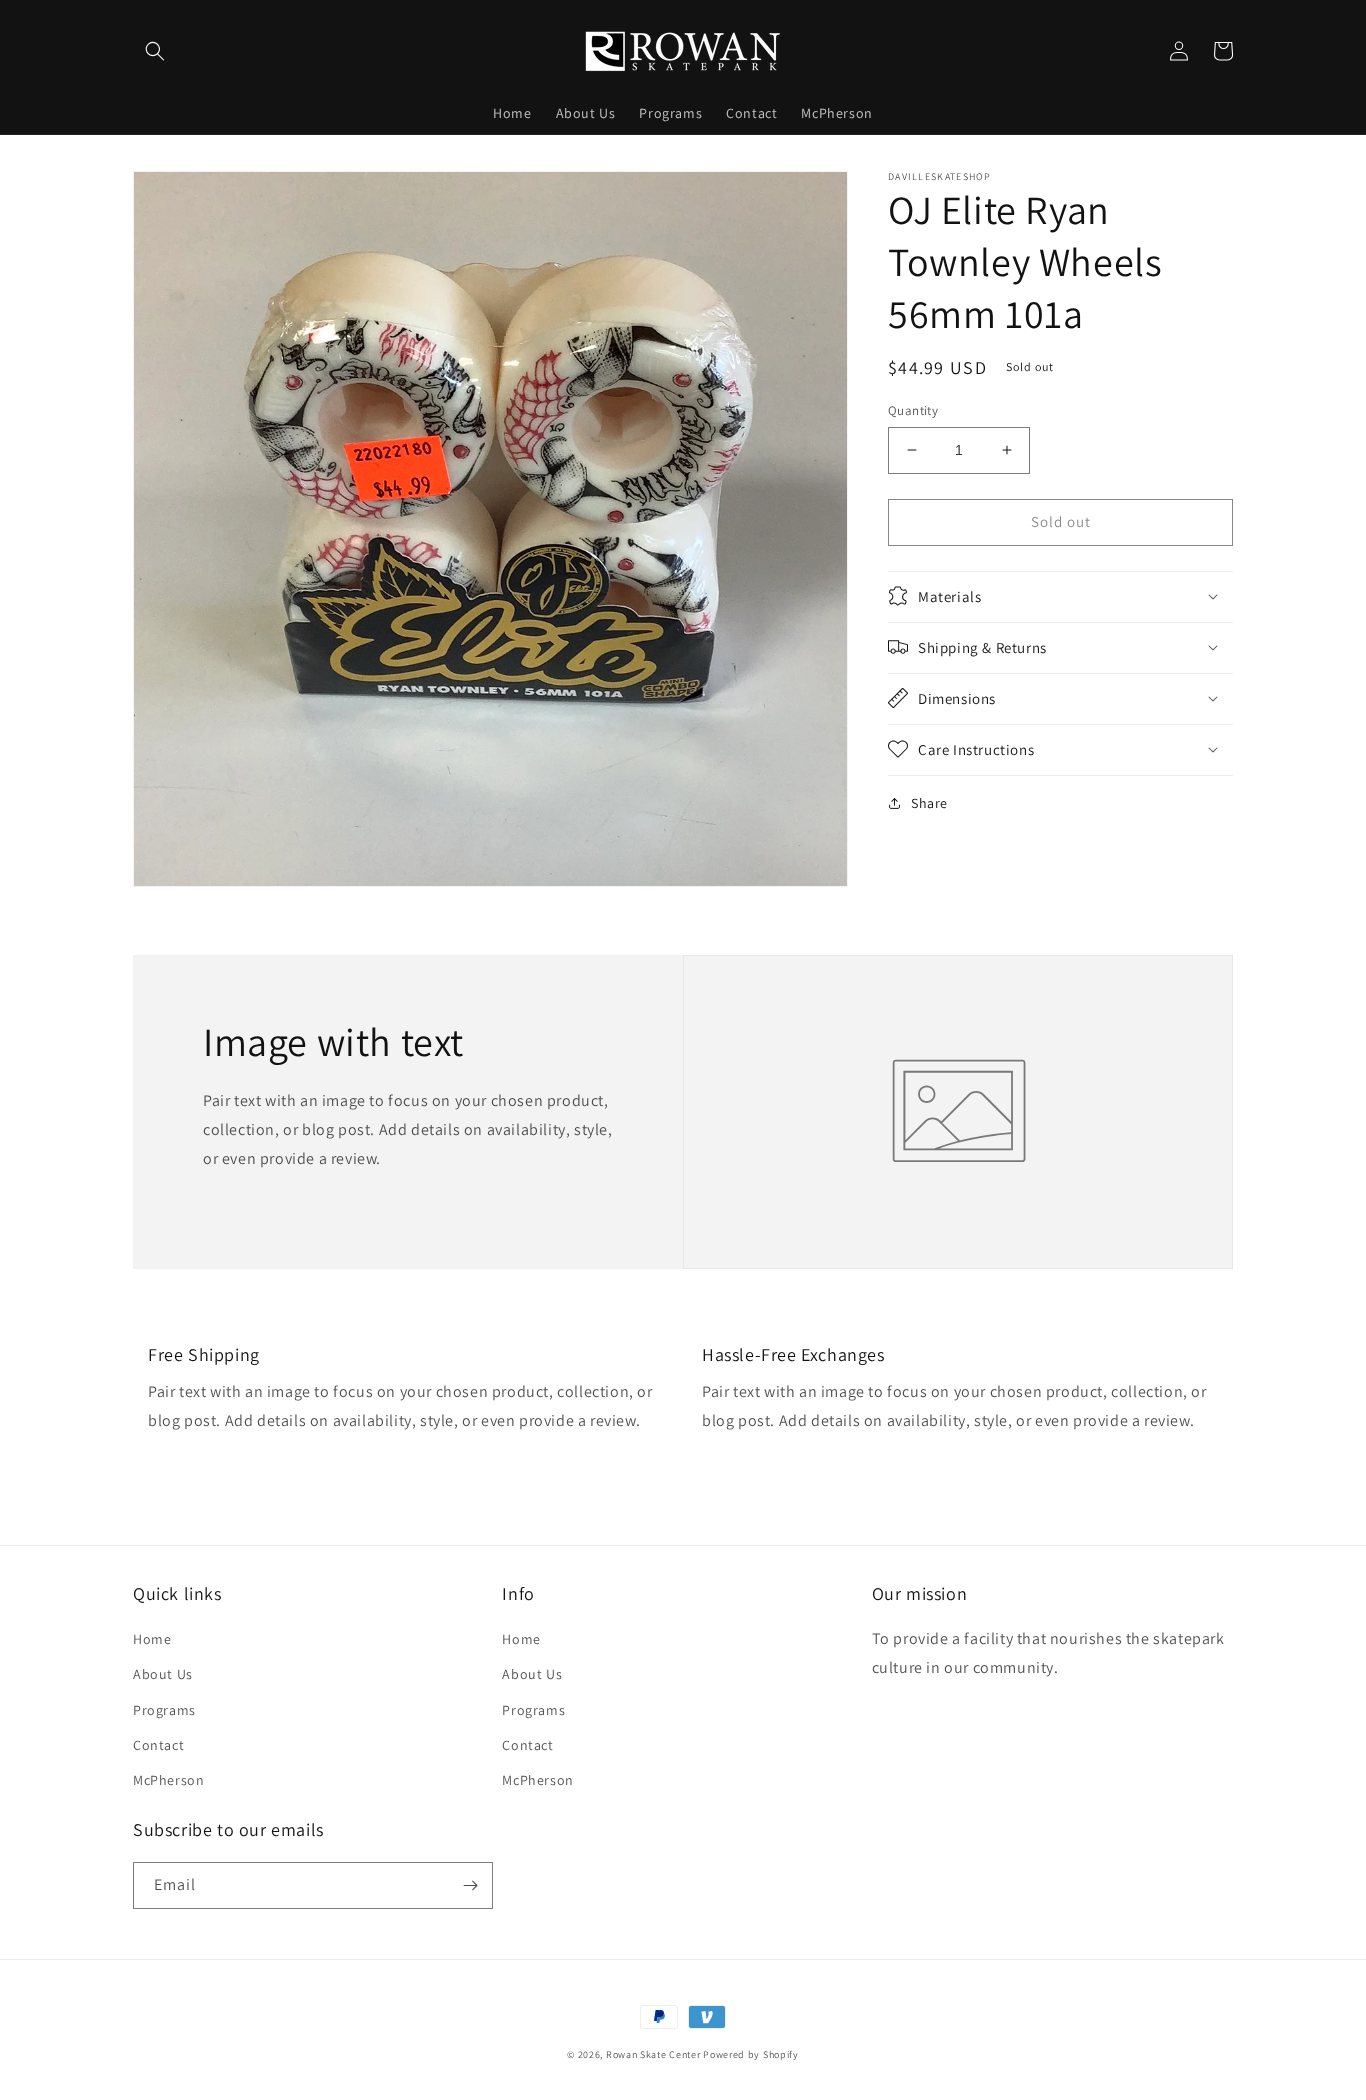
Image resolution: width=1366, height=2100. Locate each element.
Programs (164, 1710)
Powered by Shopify (751, 2054)
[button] (155, 51)
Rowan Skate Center (653, 2054)
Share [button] (929, 802)
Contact (158, 1745)
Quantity (913, 410)
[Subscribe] (470, 1885)
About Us (163, 1674)
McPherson (168, 1780)
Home (152, 1639)
